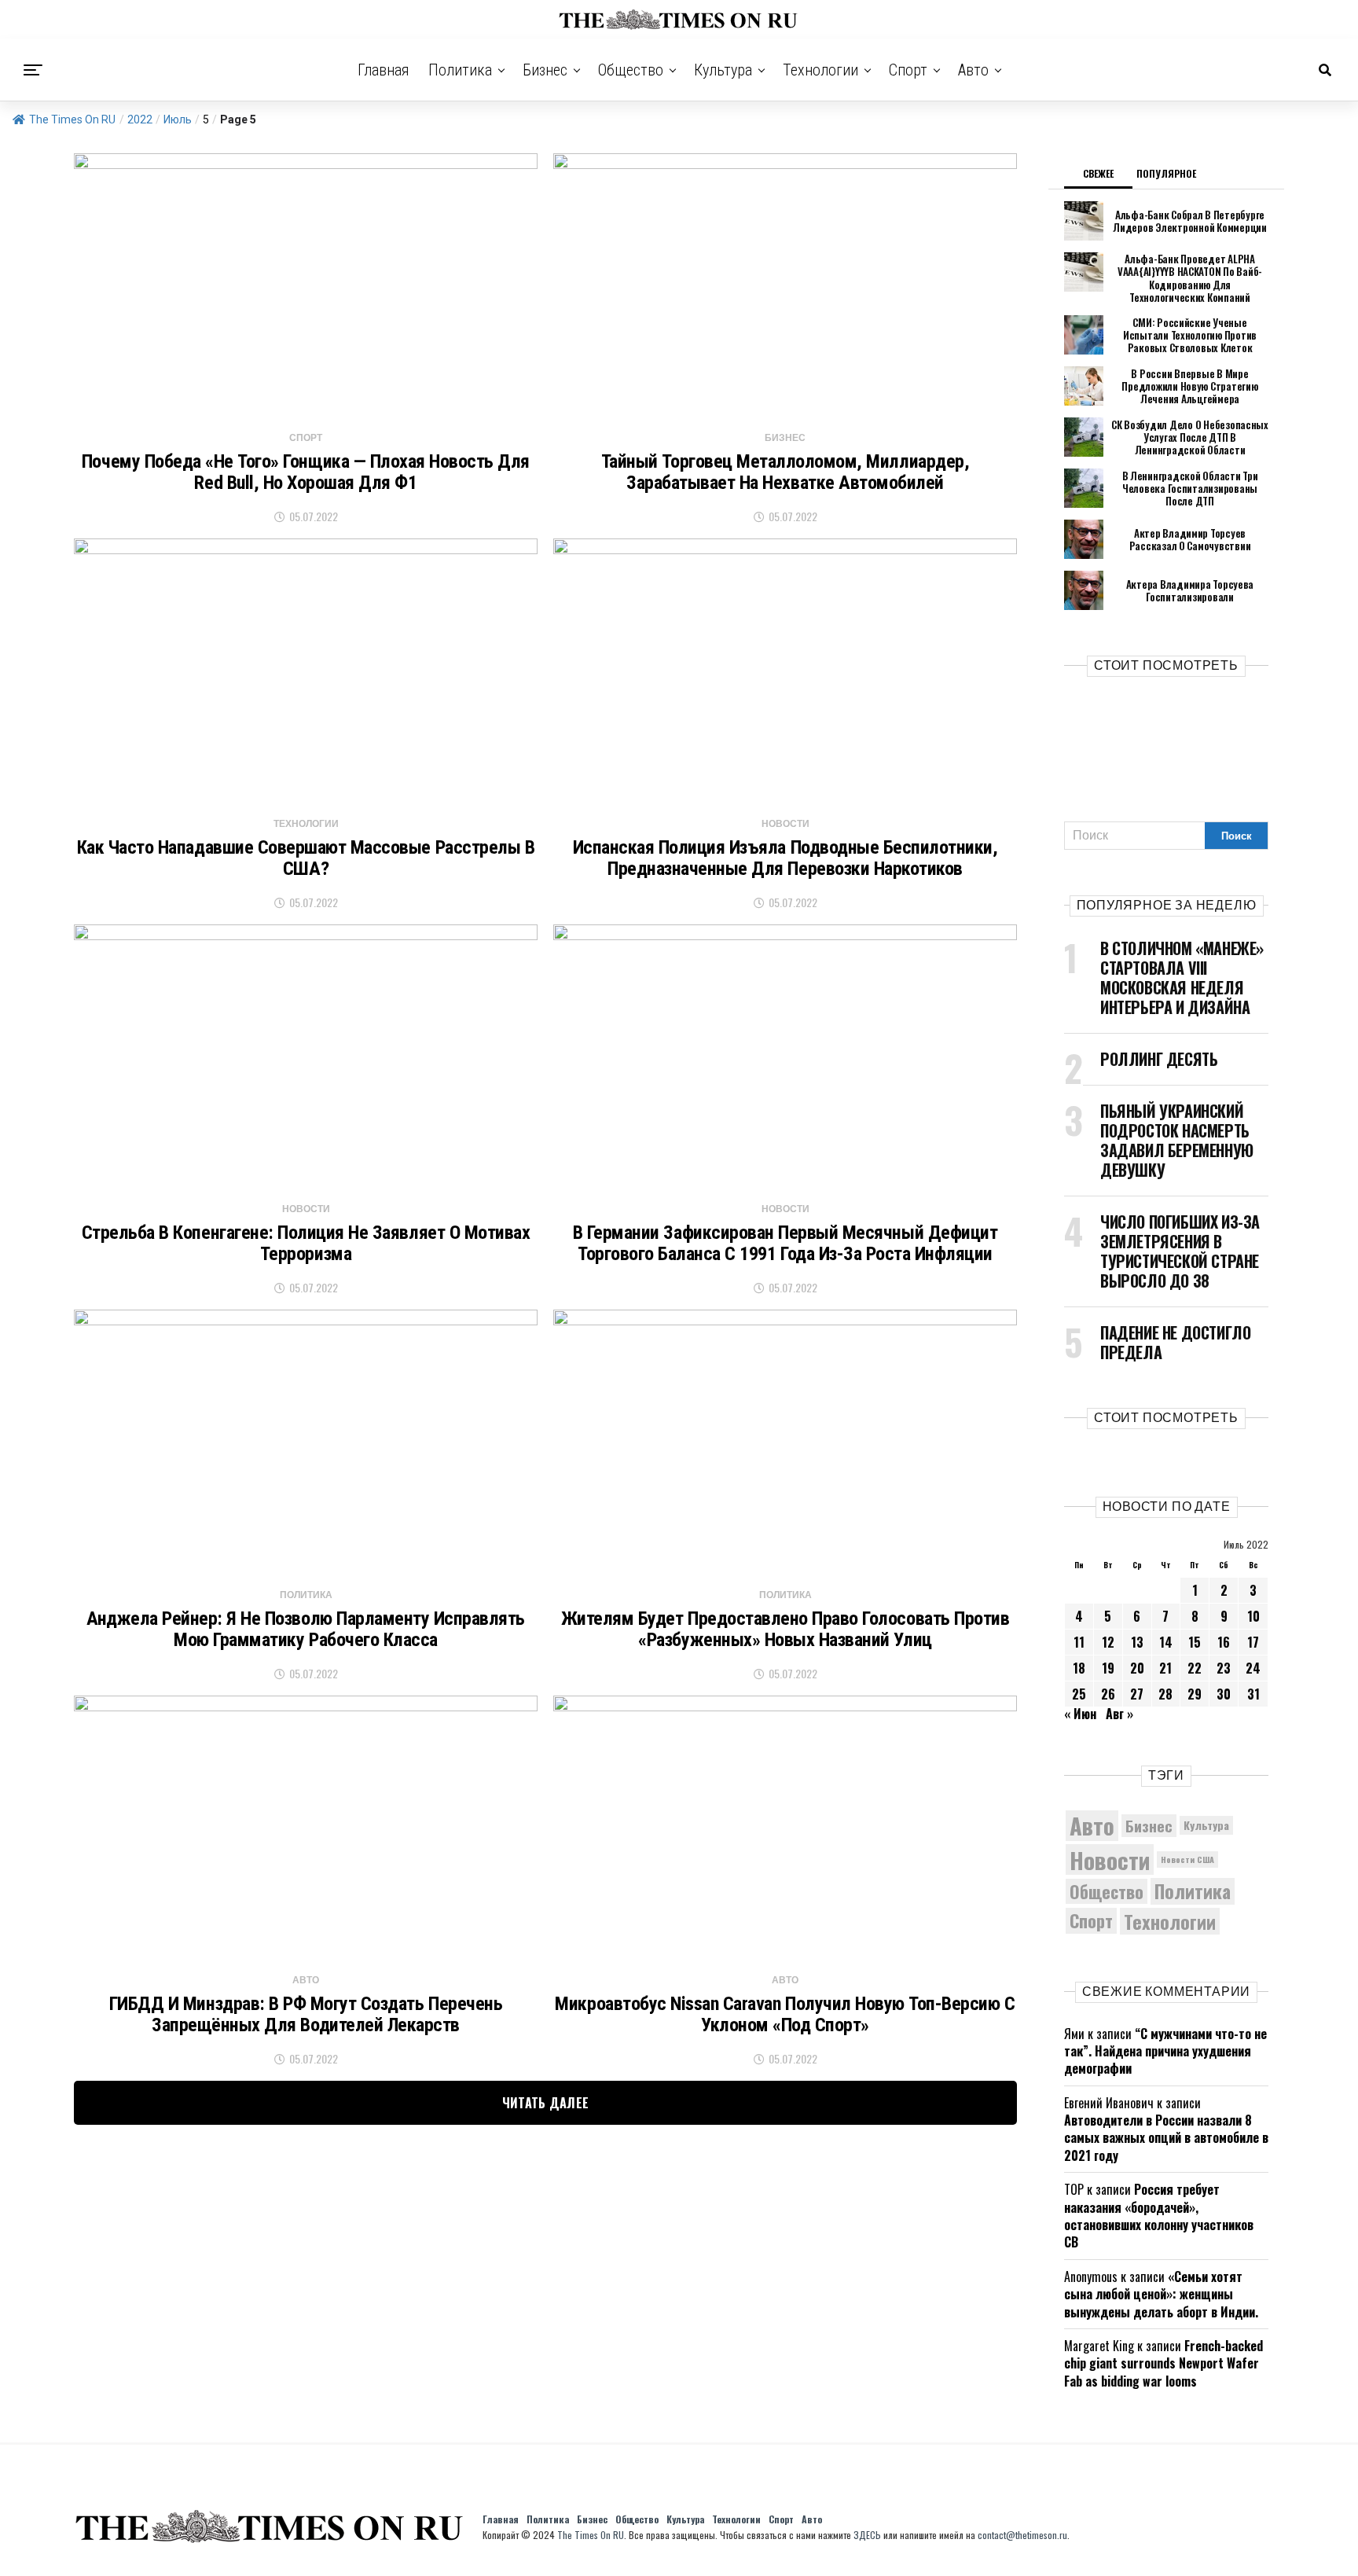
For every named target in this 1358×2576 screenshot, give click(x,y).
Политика (460, 70)
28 (1165, 1694)
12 (1108, 1642)
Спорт (908, 70)
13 (1137, 1642)
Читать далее (546, 2103)
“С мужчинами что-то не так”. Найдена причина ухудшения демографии (1165, 2051)
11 (1079, 1642)
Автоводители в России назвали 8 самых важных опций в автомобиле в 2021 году (1166, 2138)
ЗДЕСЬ (867, 2535)
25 (1079, 1694)
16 (1224, 1642)
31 (1253, 1694)
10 (1253, 1616)
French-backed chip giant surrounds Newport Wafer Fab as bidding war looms (1163, 2363)
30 (1224, 1694)
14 (1166, 1642)
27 (1137, 1694)
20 (1137, 1668)
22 (1195, 1668)
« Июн (1080, 1714)
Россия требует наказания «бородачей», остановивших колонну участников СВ (1159, 2216)
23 (1224, 1668)
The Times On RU (72, 119)
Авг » (1119, 1714)
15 (1195, 1642)
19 (1108, 1668)
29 (1195, 1694)
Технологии (820, 70)
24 (1253, 1668)
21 (1165, 1668)
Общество (631, 70)
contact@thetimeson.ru (1022, 2535)
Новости (1110, 1859)
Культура (723, 70)
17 (1253, 1642)
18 (1079, 1668)
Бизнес (545, 70)
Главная (384, 70)
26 (1108, 1694)
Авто (973, 70)
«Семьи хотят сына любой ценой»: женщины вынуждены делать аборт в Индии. (1161, 2294)
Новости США (1187, 1859)
